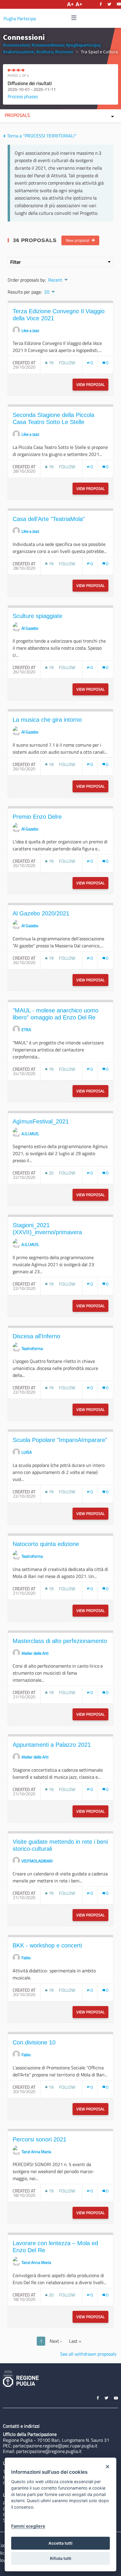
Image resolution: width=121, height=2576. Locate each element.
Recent (55, 280)
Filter (16, 262)
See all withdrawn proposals (88, 2354)
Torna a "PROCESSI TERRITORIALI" (41, 136)
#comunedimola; (48, 45)
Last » (75, 2341)
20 (47, 292)
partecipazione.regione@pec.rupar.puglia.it (55, 2446)
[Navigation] (74, 18)
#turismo (64, 52)
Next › (56, 2341)
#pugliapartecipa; (83, 45)
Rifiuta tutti (61, 2558)
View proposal (92, 384)
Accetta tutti (60, 2543)
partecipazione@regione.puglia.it (49, 2451)
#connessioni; (17, 45)
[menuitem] (58, 279)
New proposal (78, 240)
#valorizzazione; (19, 52)
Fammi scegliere (28, 2526)
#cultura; (45, 52)
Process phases (23, 96)
